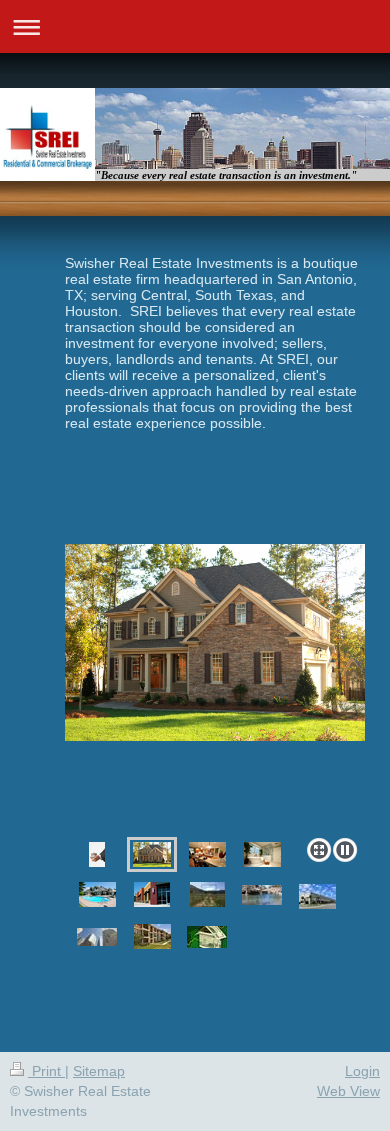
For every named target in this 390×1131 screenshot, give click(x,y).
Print (46, 1071)
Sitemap (99, 1071)
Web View (348, 1091)
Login (362, 1071)
